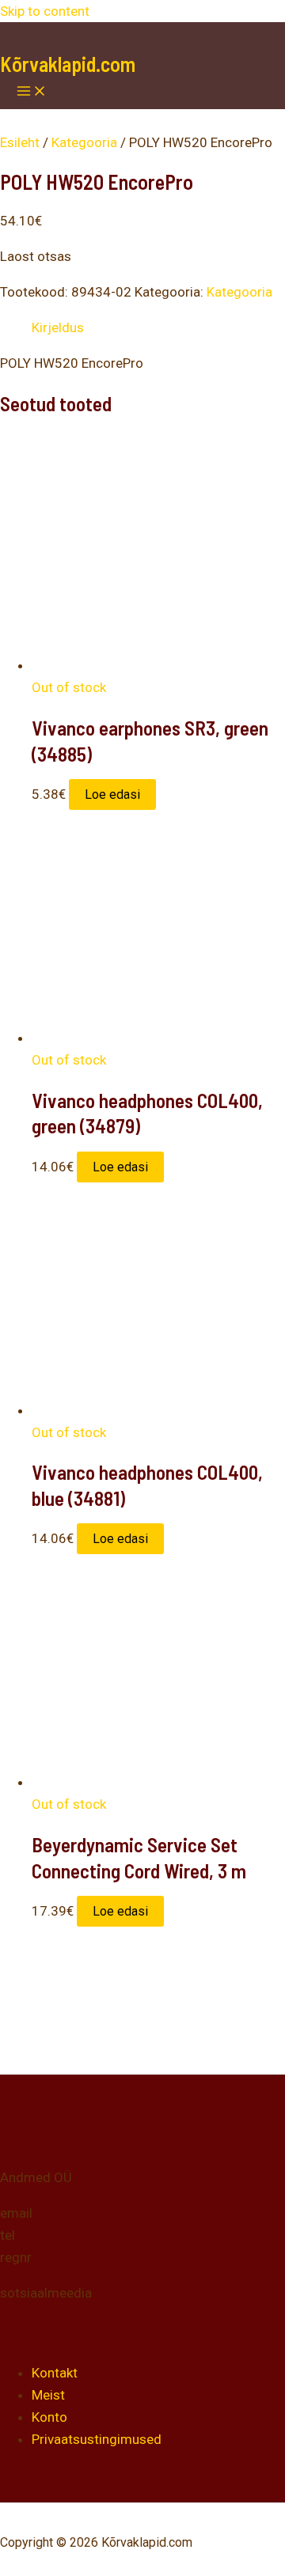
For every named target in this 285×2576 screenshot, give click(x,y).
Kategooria (84, 142)
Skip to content (45, 11)
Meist (48, 2395)
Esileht (20, 142)
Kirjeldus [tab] (58, 327)
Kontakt (55, 2373)
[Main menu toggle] (32, 92)
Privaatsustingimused (97, 2439)
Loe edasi (112, 794)
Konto (49, 2417)
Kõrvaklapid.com (68, 64)
